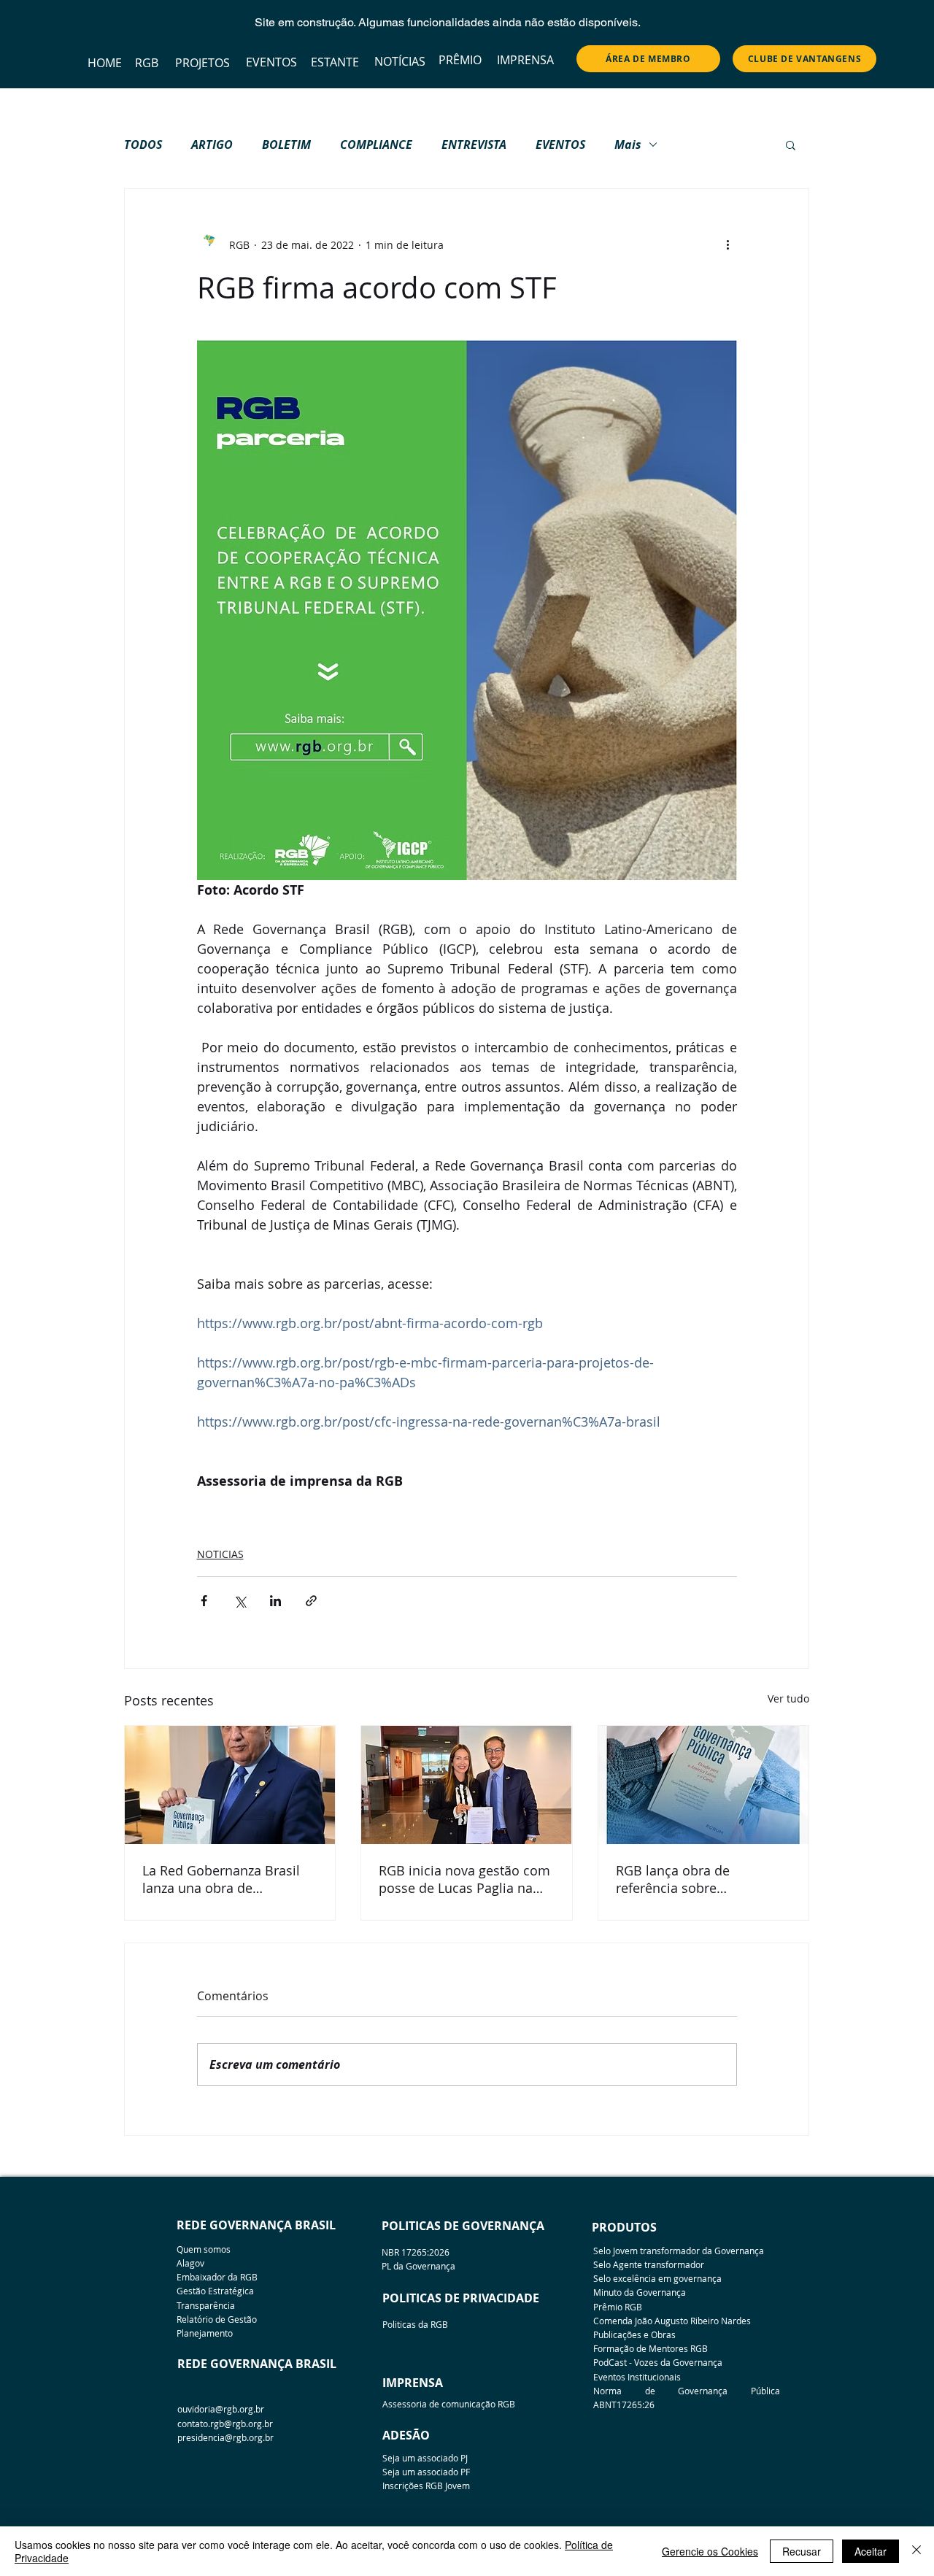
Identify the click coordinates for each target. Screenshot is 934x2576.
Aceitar (871, 2551)
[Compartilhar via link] (311, 1601)
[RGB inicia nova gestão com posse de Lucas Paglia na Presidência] (466, 1785)
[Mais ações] (728, 244)
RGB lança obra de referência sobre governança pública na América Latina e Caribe (688, 1879)
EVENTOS (560, 144)
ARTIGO (212, 144)
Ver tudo (788, 1698)
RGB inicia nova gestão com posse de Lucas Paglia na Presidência (464, 1879)
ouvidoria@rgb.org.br (221, 2409)
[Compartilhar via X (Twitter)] (240, 1601)
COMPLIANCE (376, 144)
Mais (628, 144)
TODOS (143, 144)
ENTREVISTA (474, 144)
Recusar (802, 2551)
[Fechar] (916, 2551)
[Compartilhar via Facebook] (204, 1601)
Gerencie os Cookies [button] (710, 2551)
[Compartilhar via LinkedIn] (275, 1601)
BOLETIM (286, 144)
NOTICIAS (220, 1554)
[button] (791, 144)
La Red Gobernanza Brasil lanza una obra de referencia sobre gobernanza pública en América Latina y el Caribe (222, 1879)
